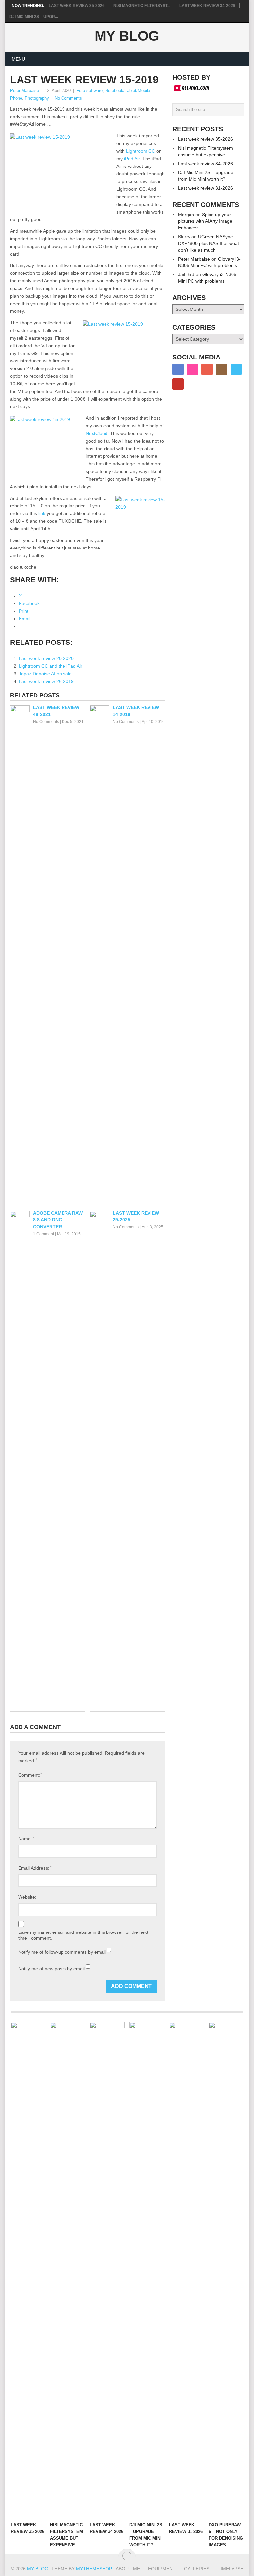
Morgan (186, 215)
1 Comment (43, 1234)
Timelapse (231, 2569)
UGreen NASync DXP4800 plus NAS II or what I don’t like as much (210, 243)
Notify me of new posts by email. (52, 1969)
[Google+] (207, 369)
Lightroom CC (141, 151)
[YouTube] (178, 384)
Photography (37, 98)
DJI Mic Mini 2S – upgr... (34, 17)
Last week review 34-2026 (207, 6)
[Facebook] (178, 369)
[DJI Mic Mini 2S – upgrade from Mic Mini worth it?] (147, 2270)
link (42, 513)
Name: (26, 1839)
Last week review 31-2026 (205, 188)
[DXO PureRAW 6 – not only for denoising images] (226, 2270)
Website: (27, 1897)
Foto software (89, 91)
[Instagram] (222, 369)
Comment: (30, 1775)
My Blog (127, 36)
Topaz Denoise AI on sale (45, 674)
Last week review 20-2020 (46, 658)
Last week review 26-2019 (46, 681)
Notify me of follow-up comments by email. (63, 1952)
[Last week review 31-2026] (187, 2270)
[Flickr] (192, 369)
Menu (18, 59)
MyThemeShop (94, 2569)
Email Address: (35, 1868)
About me (128, 2569)
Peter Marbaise (24, 91)
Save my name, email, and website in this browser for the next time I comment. (83, 1935)
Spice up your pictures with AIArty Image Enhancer (205, 221)
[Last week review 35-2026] (28, 2270)
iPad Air (132, 159)
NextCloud (97, 433)
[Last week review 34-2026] (107, 2270)
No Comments (68, 98)
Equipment (162, 2569)
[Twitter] (236, 369)
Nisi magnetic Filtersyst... (142, 6)
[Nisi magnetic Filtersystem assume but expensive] (67, 2270)
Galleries (197, 2569)
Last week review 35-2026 (77, 6)
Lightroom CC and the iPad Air (51, 666)
